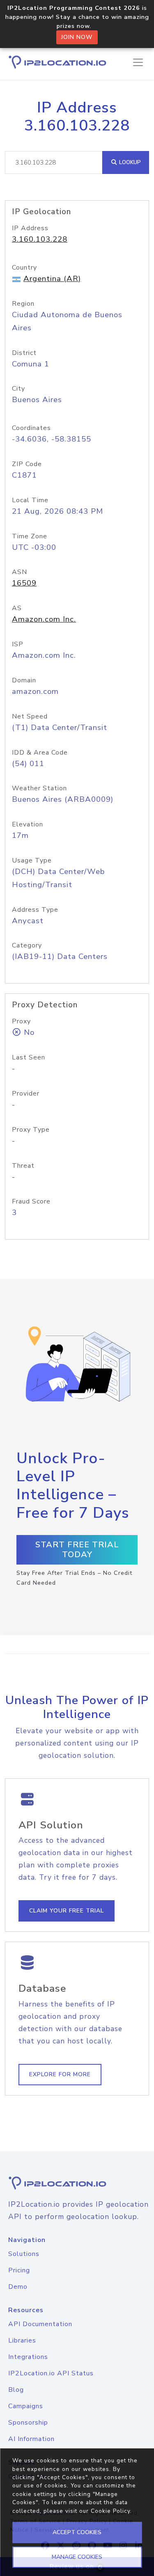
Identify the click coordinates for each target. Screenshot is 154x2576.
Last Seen (29, 1057)
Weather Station (39, 788)
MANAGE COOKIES (77, 2557)
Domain (24, 680)
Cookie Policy (110, 2511)
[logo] (77, 2183)
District (24, 353)
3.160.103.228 (40, 239)
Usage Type (32, 860)
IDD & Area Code (40, 753)
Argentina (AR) (52, 279)
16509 (24, 583)
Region (23, 304)
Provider (26, 1094)
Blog (16, 2390)
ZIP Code (27, 464)
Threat (23, 1166)
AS (17, 608)
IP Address (30, 228)
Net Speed (30, 716)
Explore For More (60, 2074)
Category (27, 945)
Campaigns (26, 2406)
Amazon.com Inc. (44, 619)
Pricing (19, 2270)
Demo (18, 2287)
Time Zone (30, 536)
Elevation (28, 824)
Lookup (129, 162)
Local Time (30, 500)
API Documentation (40, 2324)
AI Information (31, 2439)
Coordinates (31, 428)
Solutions (24, 2254)
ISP (18, 644)
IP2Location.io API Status (51, 2373)
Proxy (21, 1021)
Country (24, 268)
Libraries (22, 2340)
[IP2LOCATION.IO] (57, 62)
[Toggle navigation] (138, 62)
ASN (20, 572)
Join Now (77, 37)
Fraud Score (31, 1201)
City (18, 389)
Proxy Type (31, 1130)
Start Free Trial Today (77, 1550)
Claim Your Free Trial (67, 1911)
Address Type (35, 910)
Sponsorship (28, 2423)
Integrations (28, 2357)
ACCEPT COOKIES (77, 2532)
